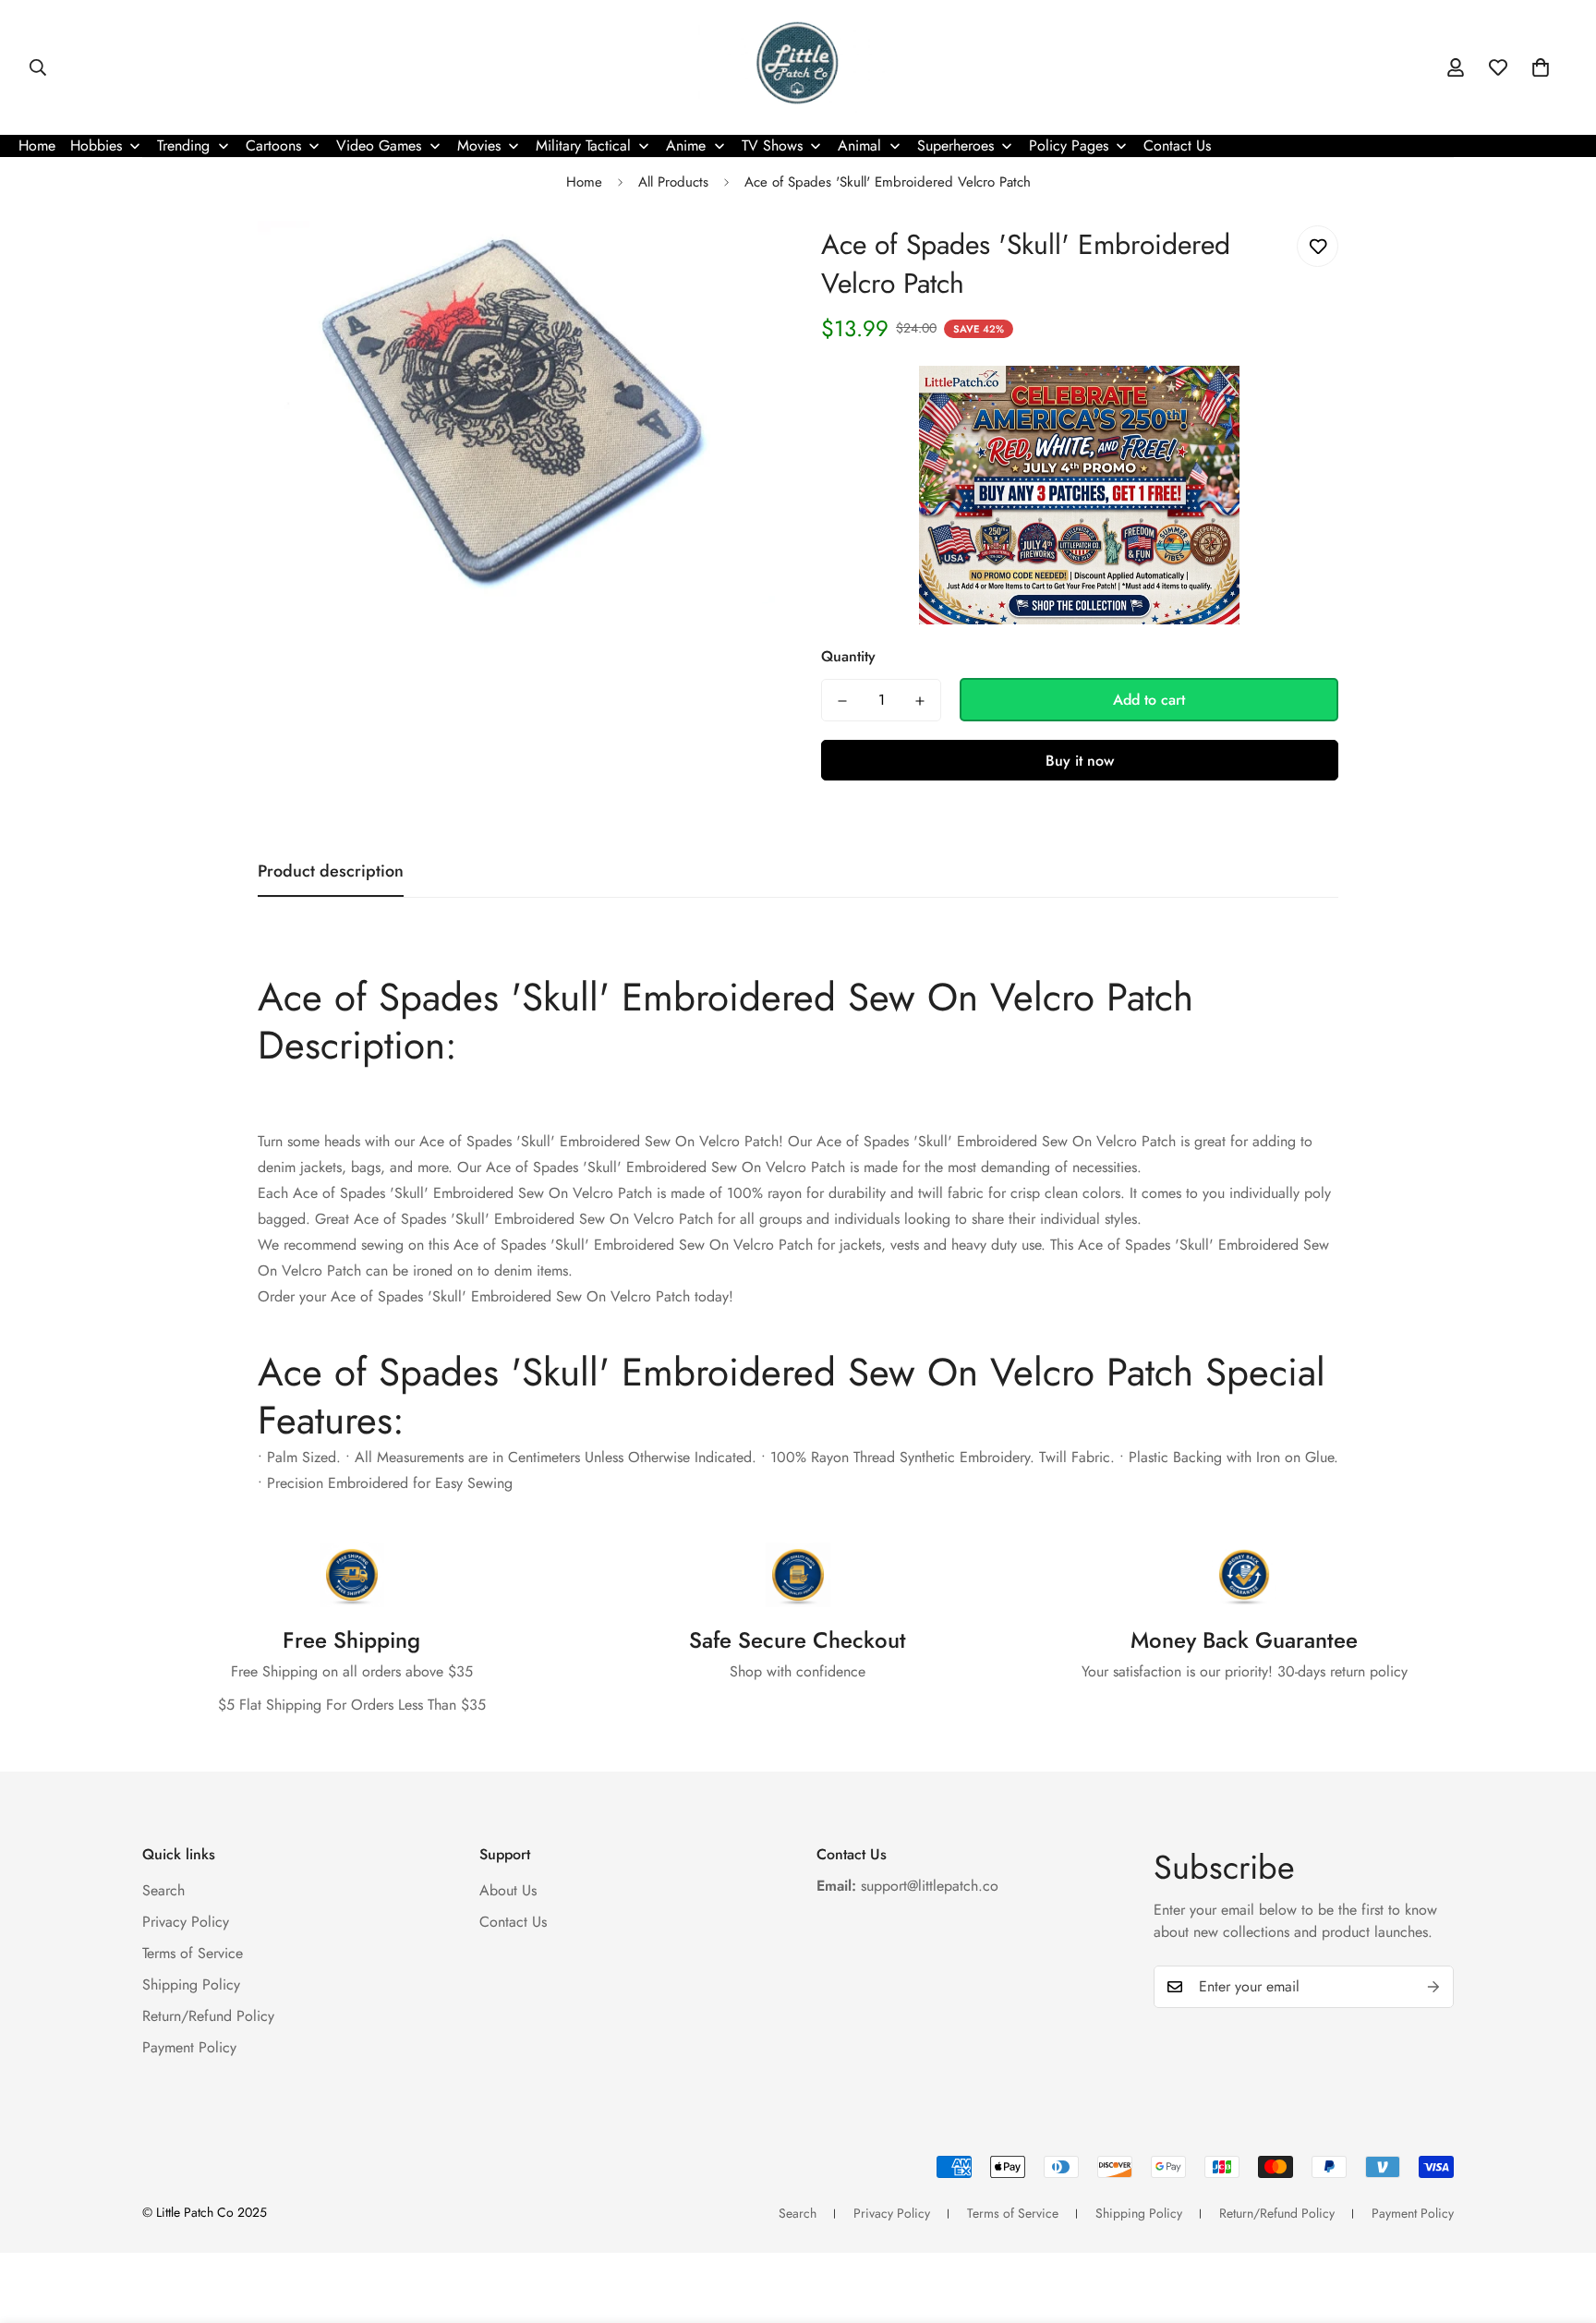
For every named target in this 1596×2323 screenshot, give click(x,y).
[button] (1541, 67)
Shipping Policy (191, 1984)
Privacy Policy (186, 1922)
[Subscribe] (1433, 1987)
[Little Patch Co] (798, 67)
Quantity (848, 657)
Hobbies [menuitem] (96, 145)
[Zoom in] (736, 260)
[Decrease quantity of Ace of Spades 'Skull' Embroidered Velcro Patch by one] (842, 701)
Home (584, 182)
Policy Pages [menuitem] (1069, 145)
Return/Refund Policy (208, 2016)
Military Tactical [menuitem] (583, 145)
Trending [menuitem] (183, 145)
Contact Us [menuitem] (1177, 145)
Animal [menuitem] (859, 145)
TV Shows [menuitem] (772, 145)
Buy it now (1080, 762)
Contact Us (513, 1922)
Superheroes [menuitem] (955, 145)
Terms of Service (193, 1953)
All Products (673, 182)
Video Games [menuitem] (379, 145)
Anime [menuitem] (686, 145)
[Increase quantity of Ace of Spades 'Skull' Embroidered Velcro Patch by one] (920, 701)
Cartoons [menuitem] (273, 145)
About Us (508, 1890)
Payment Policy (189, 2047)
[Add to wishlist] (1318, 246)
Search (163, 1890)
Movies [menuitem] (479, 145)
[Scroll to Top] (1560, 2222)
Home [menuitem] (37, 145)
